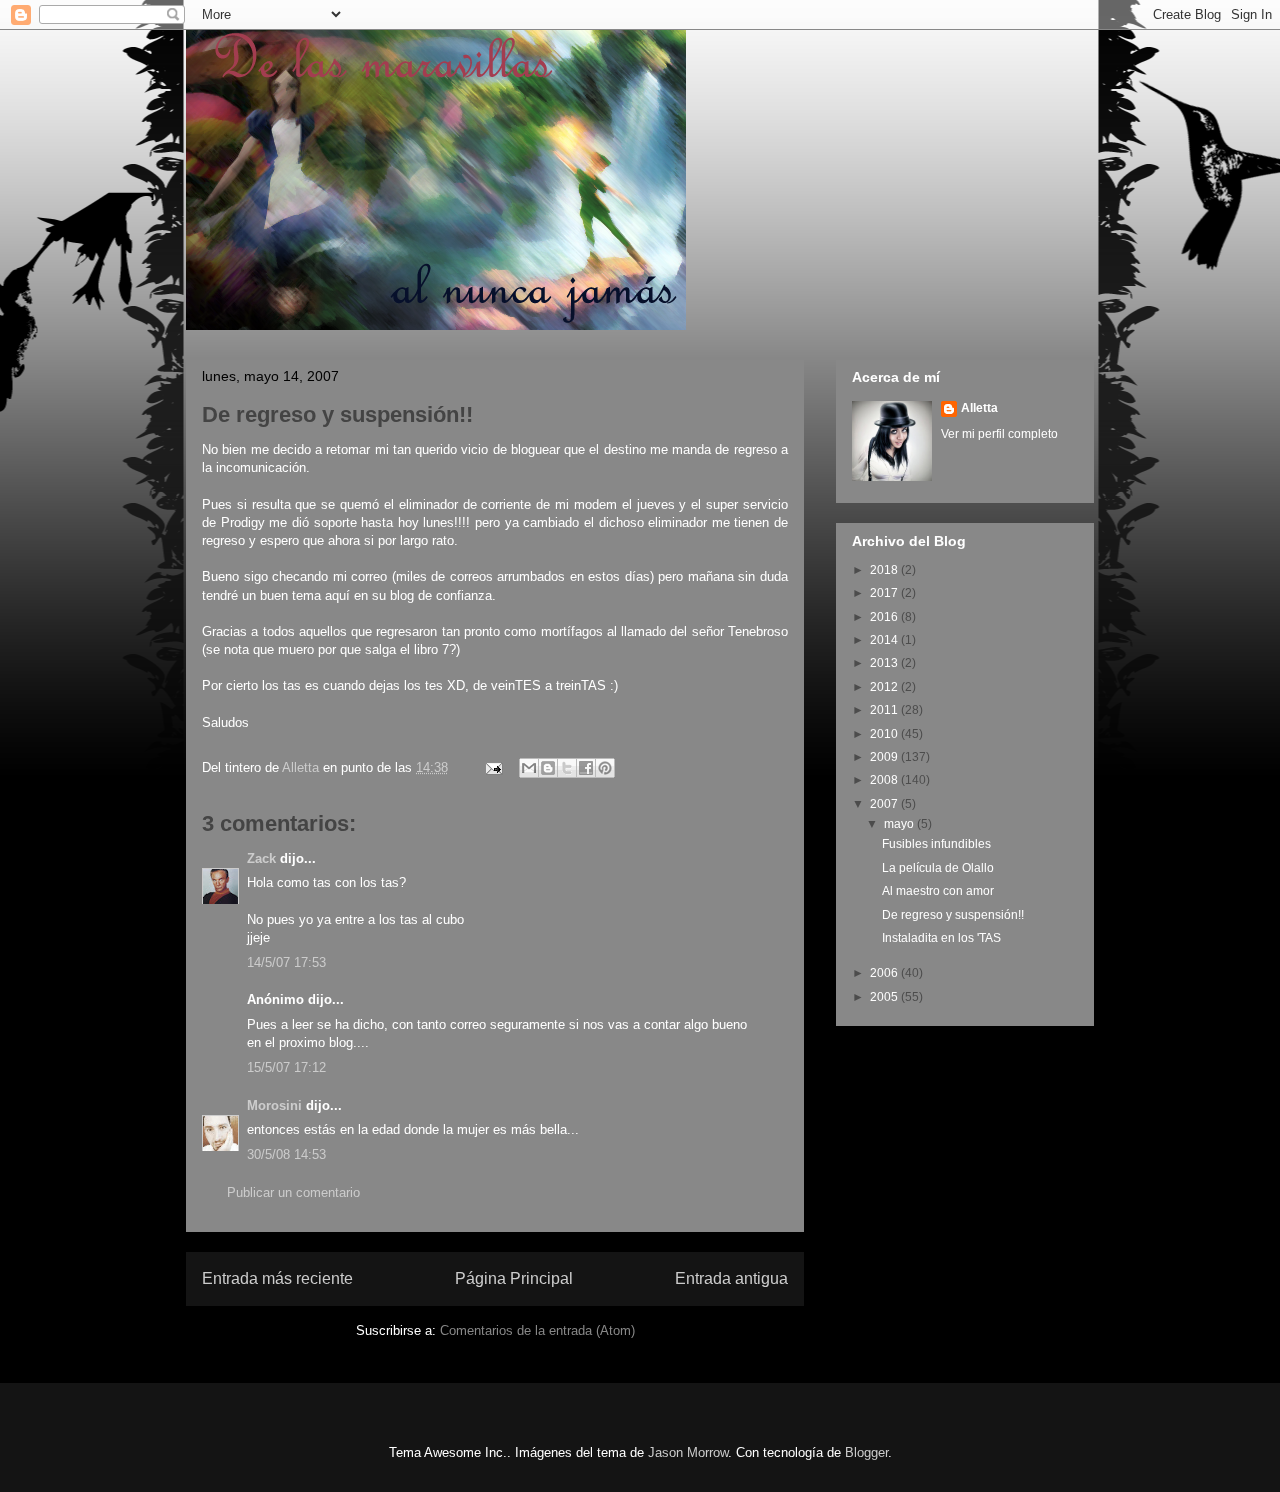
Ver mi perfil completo (999, 434)
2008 (885, 780)
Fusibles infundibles (936, 844)
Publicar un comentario (293, 1192)
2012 (885, 687)
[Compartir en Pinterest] (605, 768)
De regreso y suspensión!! (953, 915)
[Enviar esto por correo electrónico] (529, 768)
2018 (885, 570)
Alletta (979, 408)
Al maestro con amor (938, 891)
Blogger (866, 1452)
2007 (885, 804)
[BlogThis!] (548, 768)
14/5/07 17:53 (286, 962)
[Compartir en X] (567, 768)
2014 (885, 640)
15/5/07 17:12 (286, 1067)
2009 (885, 757)
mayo (900, 824)
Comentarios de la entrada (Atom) (537, 1330)
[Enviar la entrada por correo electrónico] (492, 767)
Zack (261, 858)
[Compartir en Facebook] (586, 768)
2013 (885, 663)
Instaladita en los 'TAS (941, 938)
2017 (885, 593)
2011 (885, 710)
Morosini (274, 1105)
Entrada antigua (731, 1278)
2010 (885, 734)
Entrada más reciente (277, 1278)
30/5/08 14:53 (286, 1154)
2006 (885, 973)
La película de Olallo (938, 868)
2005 (885, 997)
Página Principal (514, 1278)
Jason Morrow (688, 1452)
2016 (885, 617)
